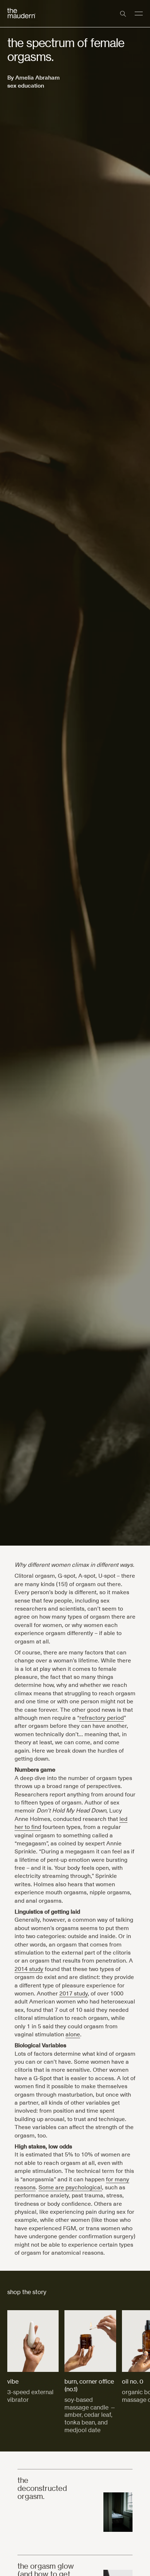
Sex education (26, 85)
